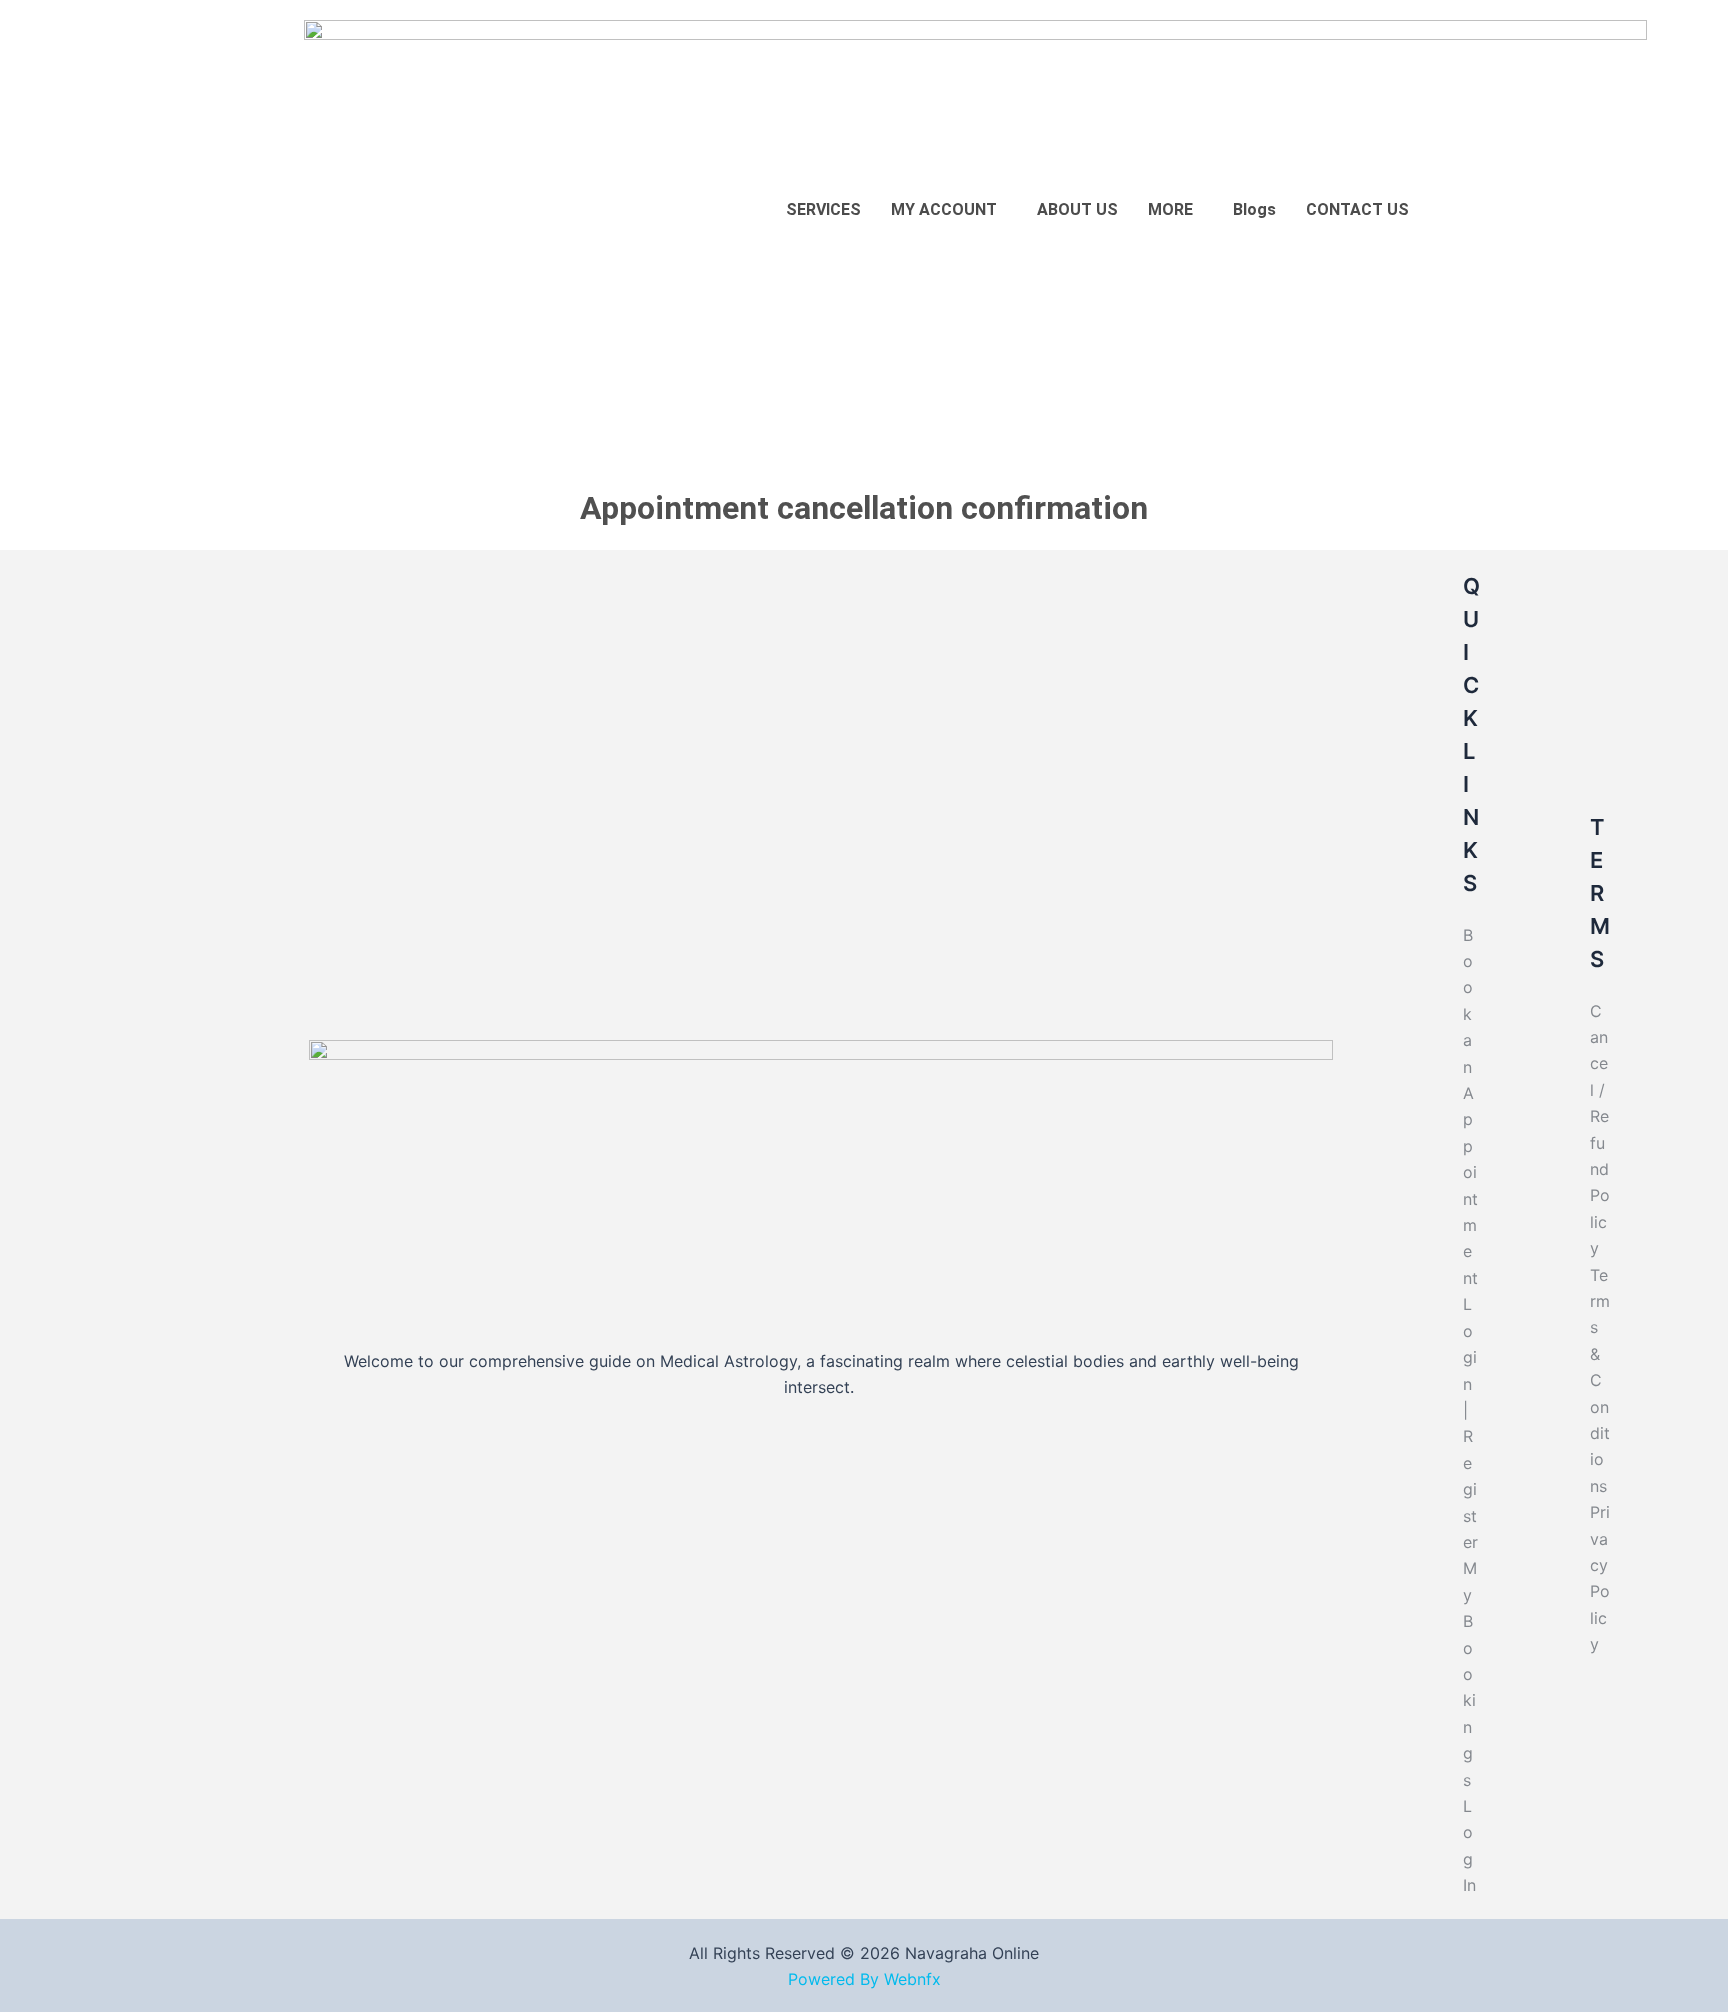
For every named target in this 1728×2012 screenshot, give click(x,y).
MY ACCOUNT (944, 209)
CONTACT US (1357, 209)
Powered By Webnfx (864, 1979)
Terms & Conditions (1600, 1380)
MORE (1170, 209)
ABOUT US (1077, 209)
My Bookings (1470, 1673)
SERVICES (823, 209)
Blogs (1254, 209)
